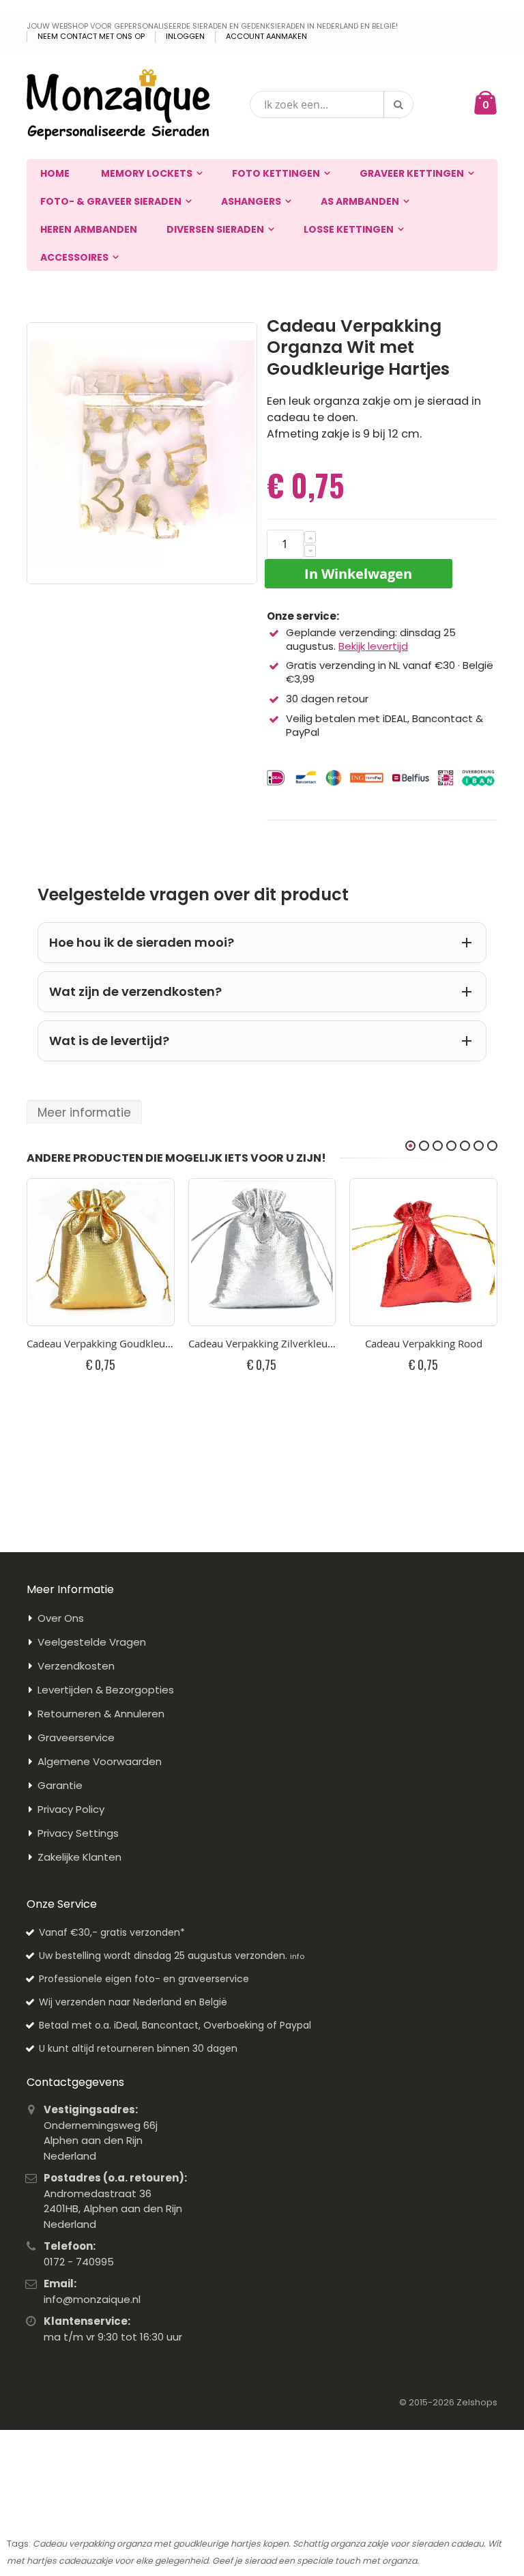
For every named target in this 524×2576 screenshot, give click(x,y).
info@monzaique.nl (92, 2299)
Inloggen (185, 37)
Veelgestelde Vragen (92, 1642)
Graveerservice (76, 1737)
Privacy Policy (71, 1809)
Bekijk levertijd (373, 646)
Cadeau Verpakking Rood (424, 1343)
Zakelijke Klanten (79, 1857)
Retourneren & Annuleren (101, 1714)
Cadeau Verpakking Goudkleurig (101, 1343)
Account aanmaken (266, 37)
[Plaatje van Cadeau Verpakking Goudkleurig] (101, 1252)
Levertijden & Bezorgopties (106, 1690)
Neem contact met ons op (91, 37)
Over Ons (61, 1618)
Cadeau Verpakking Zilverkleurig (262, 1343)
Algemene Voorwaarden (100, 1761)
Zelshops (477, 2402)
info (297, 1956)
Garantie (60, 1785)
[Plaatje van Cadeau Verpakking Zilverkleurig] (262, 1252)
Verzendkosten (76, 1666)
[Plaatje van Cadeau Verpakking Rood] (423, 1252)
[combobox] (332, 104)
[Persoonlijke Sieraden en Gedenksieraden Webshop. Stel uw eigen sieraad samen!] (118, 104)
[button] (310, 537)
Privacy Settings (78, 1833)
